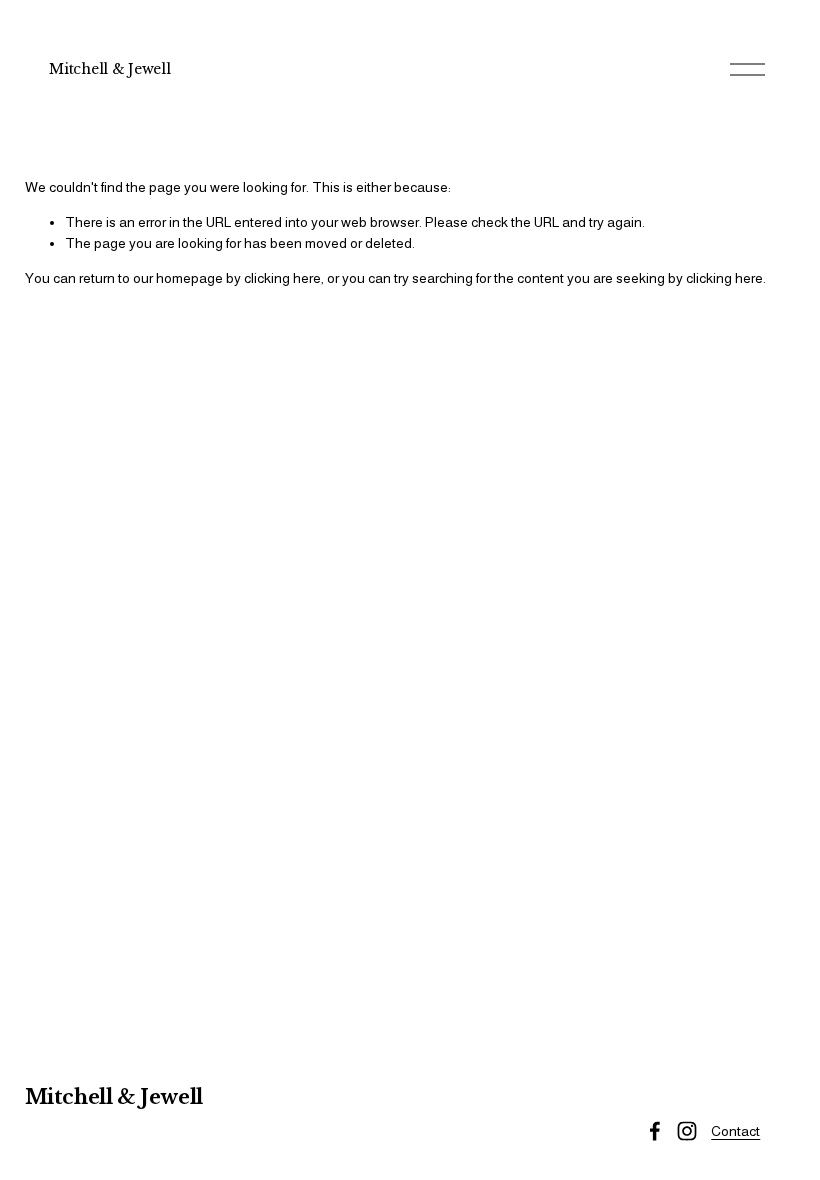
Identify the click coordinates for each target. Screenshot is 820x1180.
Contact (735, 1131)
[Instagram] (687, 1131)
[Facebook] (655, 1131)
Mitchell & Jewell (109, 69)
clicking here (282, 278)
